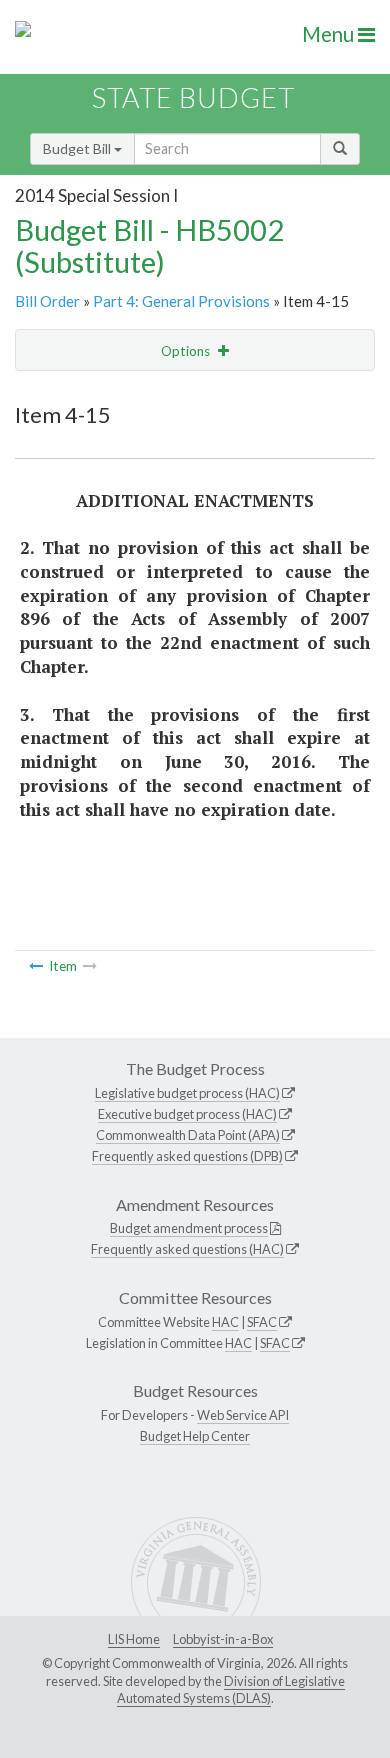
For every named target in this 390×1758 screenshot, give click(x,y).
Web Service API (243, 1415)
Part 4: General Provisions (181, 301)
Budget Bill (78, 148)
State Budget (193, 97)
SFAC (262, 1322)
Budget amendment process (189, 1228)
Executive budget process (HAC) (187, 1114)
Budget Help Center (195, 1436)
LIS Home (134, 1639)
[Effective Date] (36, 966)
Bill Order (47, 301)
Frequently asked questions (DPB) (187, 1156)
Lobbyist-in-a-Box (223, 1639)
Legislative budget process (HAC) (187, 1093)
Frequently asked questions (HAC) (187, 1249)
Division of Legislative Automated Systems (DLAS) (231, 1690)
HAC (225, 1322)
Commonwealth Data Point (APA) (188, 1135)
